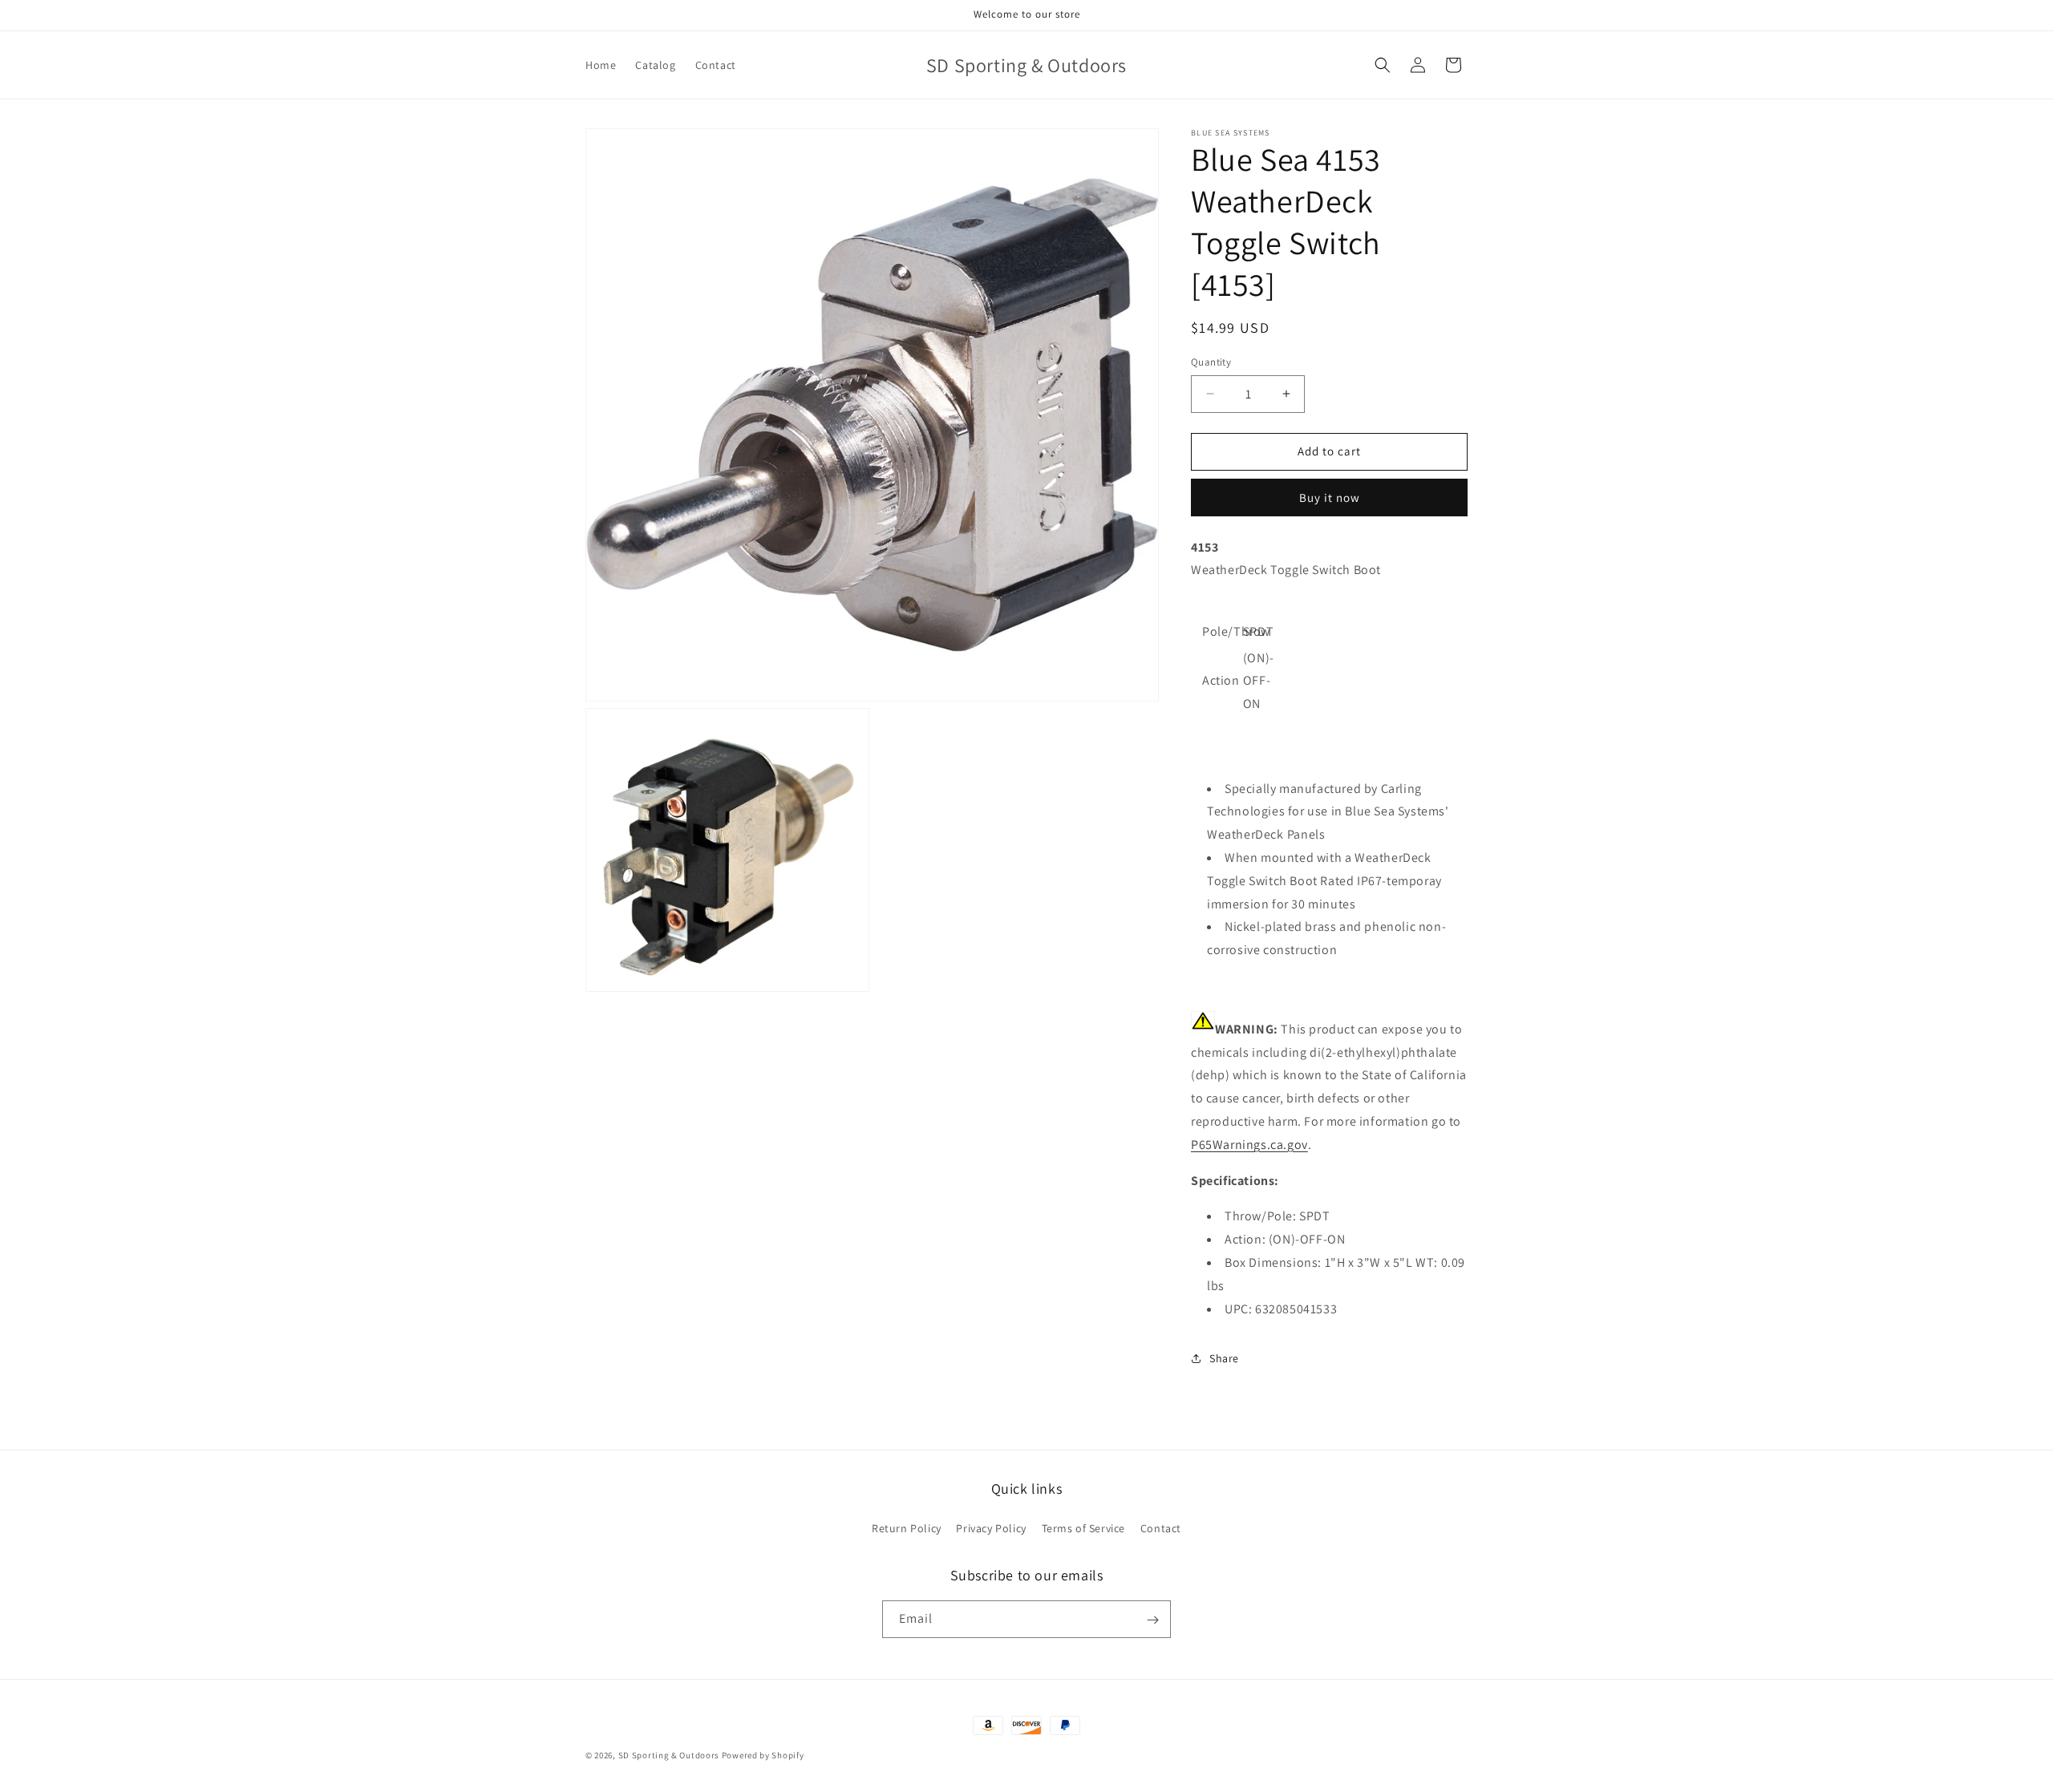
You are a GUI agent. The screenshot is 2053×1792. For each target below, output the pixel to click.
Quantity (1211, 362)
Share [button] (1224, 1358)
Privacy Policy (991, 1527)
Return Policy (907, 1527)
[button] (1383, 65)
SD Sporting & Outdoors (669, 1755)
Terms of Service (1084, 1527)
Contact (1161, 1527)
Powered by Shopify (763, 1755)
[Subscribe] (1152, 1620)
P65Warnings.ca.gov (1249, 1145)
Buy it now (1330, 498)
